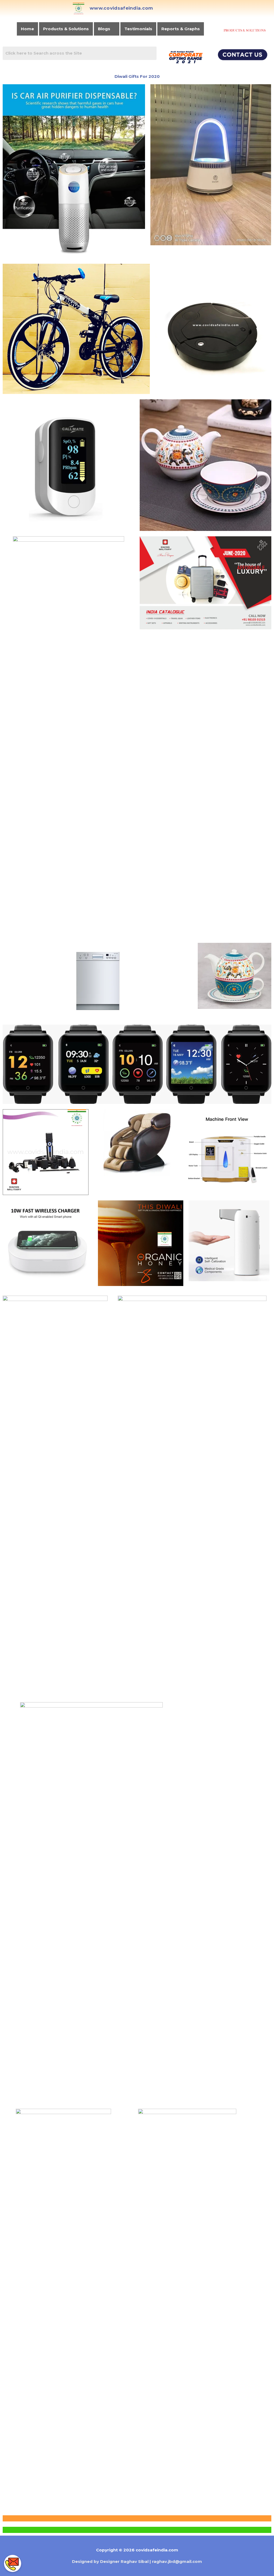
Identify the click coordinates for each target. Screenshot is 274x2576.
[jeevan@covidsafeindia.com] (13, 2546)
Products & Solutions (66, 29)
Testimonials (138, 29)
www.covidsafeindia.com (121, 8)
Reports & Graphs (181, 29)
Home (27, 29)
